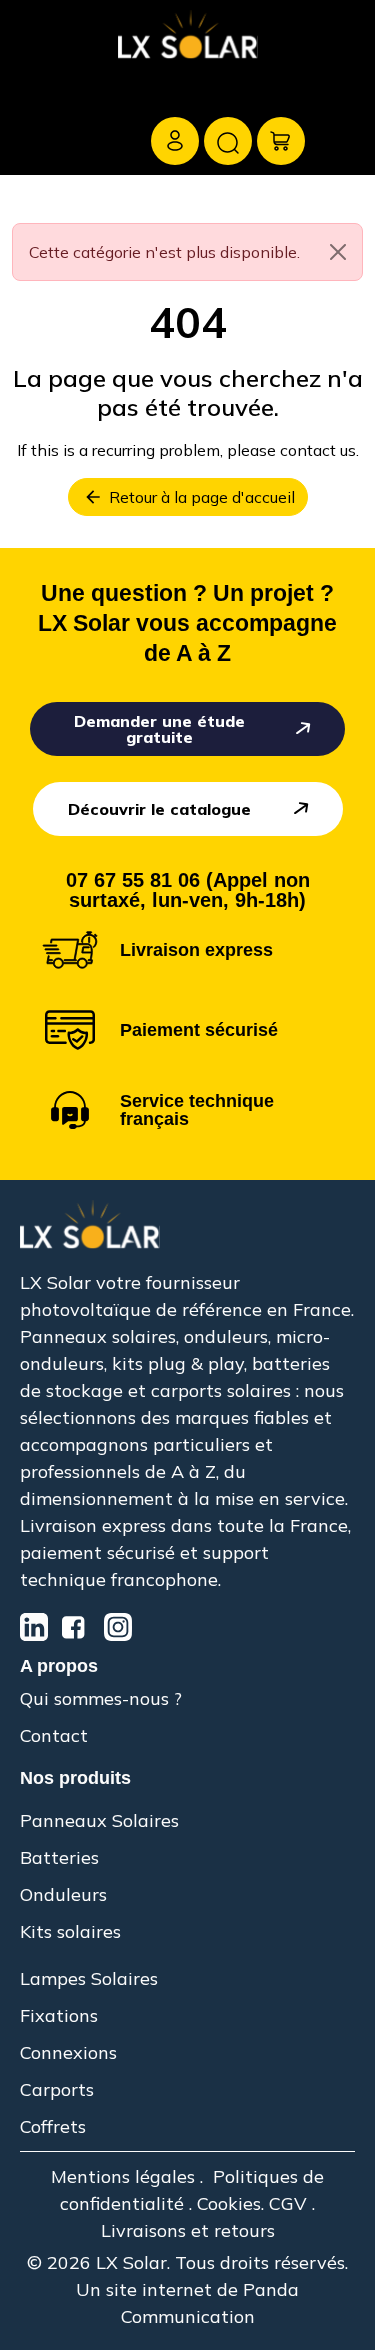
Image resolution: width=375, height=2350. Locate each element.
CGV (288, 2203)
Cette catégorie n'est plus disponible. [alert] (164, 252)
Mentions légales (123, 2176)
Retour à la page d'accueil (189, 497)
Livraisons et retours (188, 2230)
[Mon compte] (175, 141)
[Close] (338, 252)
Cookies (229, 2203)
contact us (318, 450)
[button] (36, 100)
